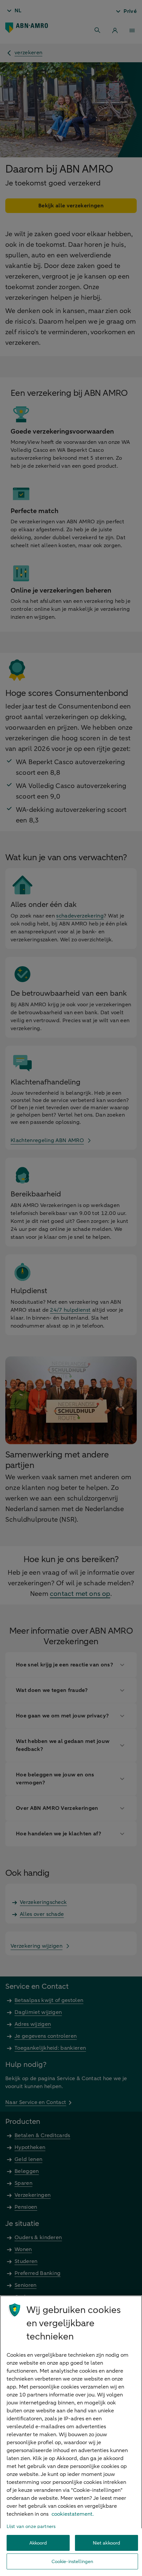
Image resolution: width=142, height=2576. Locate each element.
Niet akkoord (107, 2543)
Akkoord (38, 2543)
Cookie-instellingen (72, 2562)
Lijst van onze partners (31, 2526)
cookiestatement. (73, 2514)
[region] (71, 2436)
